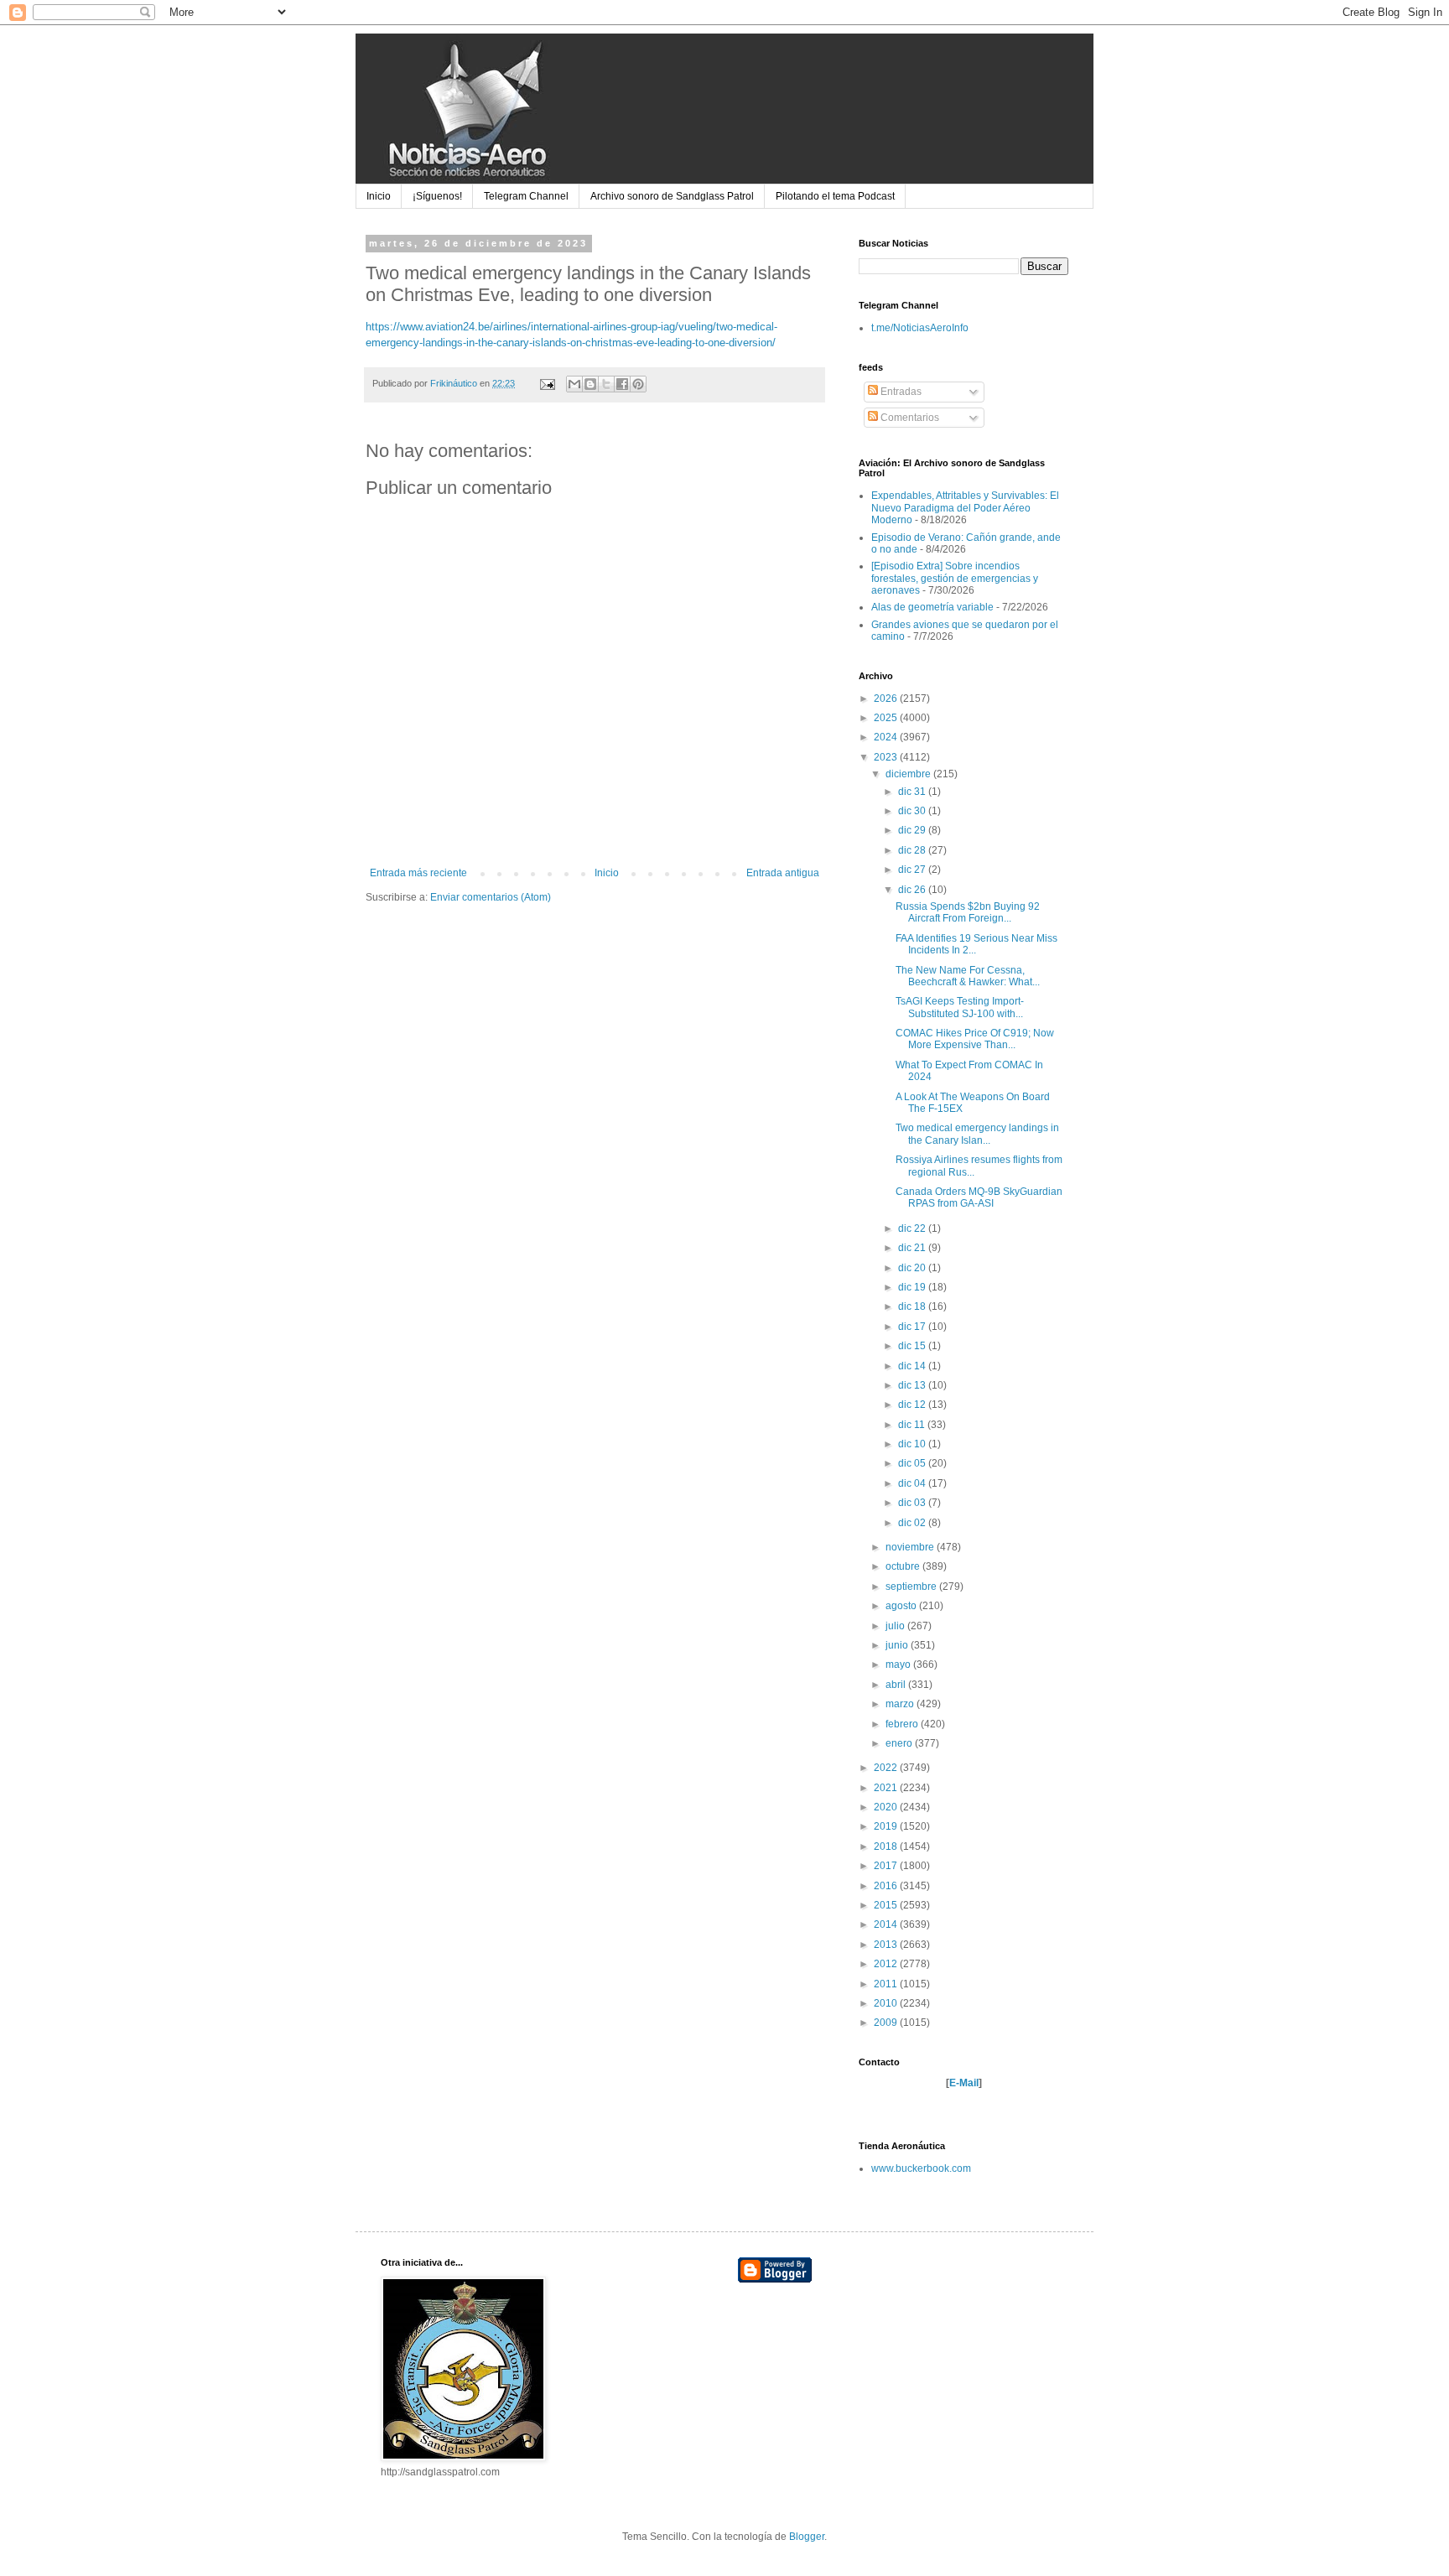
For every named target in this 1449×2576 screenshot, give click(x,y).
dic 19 (913, 1287)
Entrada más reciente (418, 873)
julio (896, 1626)
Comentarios (909, 418)
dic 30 (913, 811)
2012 (887, 1964)
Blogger (807, 2537)
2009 (887, 2023)
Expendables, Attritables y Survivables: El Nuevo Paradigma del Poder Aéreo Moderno (965, 508)
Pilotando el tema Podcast (835, 196)
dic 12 (913, 1405)
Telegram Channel (526, 196)
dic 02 (913, 1523)
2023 (887, 757)
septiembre (912, 1587)
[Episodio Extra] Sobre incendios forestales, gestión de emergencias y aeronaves (955, 578)
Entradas (900, 392)
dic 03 (913, 1503)
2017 (887, 1866)
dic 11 (913, 1425)
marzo (901, 1704)
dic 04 (913, 1483)
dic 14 (913, 1366)
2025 (887, 718)
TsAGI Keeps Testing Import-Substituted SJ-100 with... (960, 1007)
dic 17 (913, 1327)
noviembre (911, 1547)
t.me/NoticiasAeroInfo (920, 328)
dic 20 (913, 1268)
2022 (887, 1768)
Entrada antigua (783, 873)
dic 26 (913, 890)
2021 (887, 1788)
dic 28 (913, 850)
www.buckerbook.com (921, 2168)
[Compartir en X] (606, 384)
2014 (887, 1924)
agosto (902, 1606)
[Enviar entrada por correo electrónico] (547, 383)
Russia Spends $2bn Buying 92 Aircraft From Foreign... (968, 912)
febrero (903, 1724)
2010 (887, 2003)
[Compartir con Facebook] (622, 384)
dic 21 (913, 1248)
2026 (887, 699)
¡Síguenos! (437, 196)
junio (898, 1645)
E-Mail (964, 2083)
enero (900, 1743)
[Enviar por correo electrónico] (574, 384)
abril (897, 1685)
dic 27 (913, 870)
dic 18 (913, 1306)
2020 (887, 1807)
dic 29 (913, 830)
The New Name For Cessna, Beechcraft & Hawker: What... (968, 976)
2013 (887, 1945)
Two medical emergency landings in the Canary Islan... (977, 1134)
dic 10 (913, 1444)
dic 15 (913, 1346)
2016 (887, 1886)
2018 (887, 1846)
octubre (904, 1566)
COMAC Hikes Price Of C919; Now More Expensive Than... (975, 1039)
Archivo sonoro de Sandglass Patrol (672, 196)
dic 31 (913, 792)
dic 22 (913, 1228)
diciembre (909, 774)
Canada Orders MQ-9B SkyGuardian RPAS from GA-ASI (979, 1197)
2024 (887, 737)
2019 (887, 1826)
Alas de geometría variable (932, 607)
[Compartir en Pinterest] (638, 384)
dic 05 (913, 1463)
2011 (887, 1984)
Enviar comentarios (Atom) (491, 897)
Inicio (379, 196)
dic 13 (913, 1385)
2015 (887, 1905)
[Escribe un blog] (590, 384)
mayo (899, 1665)
